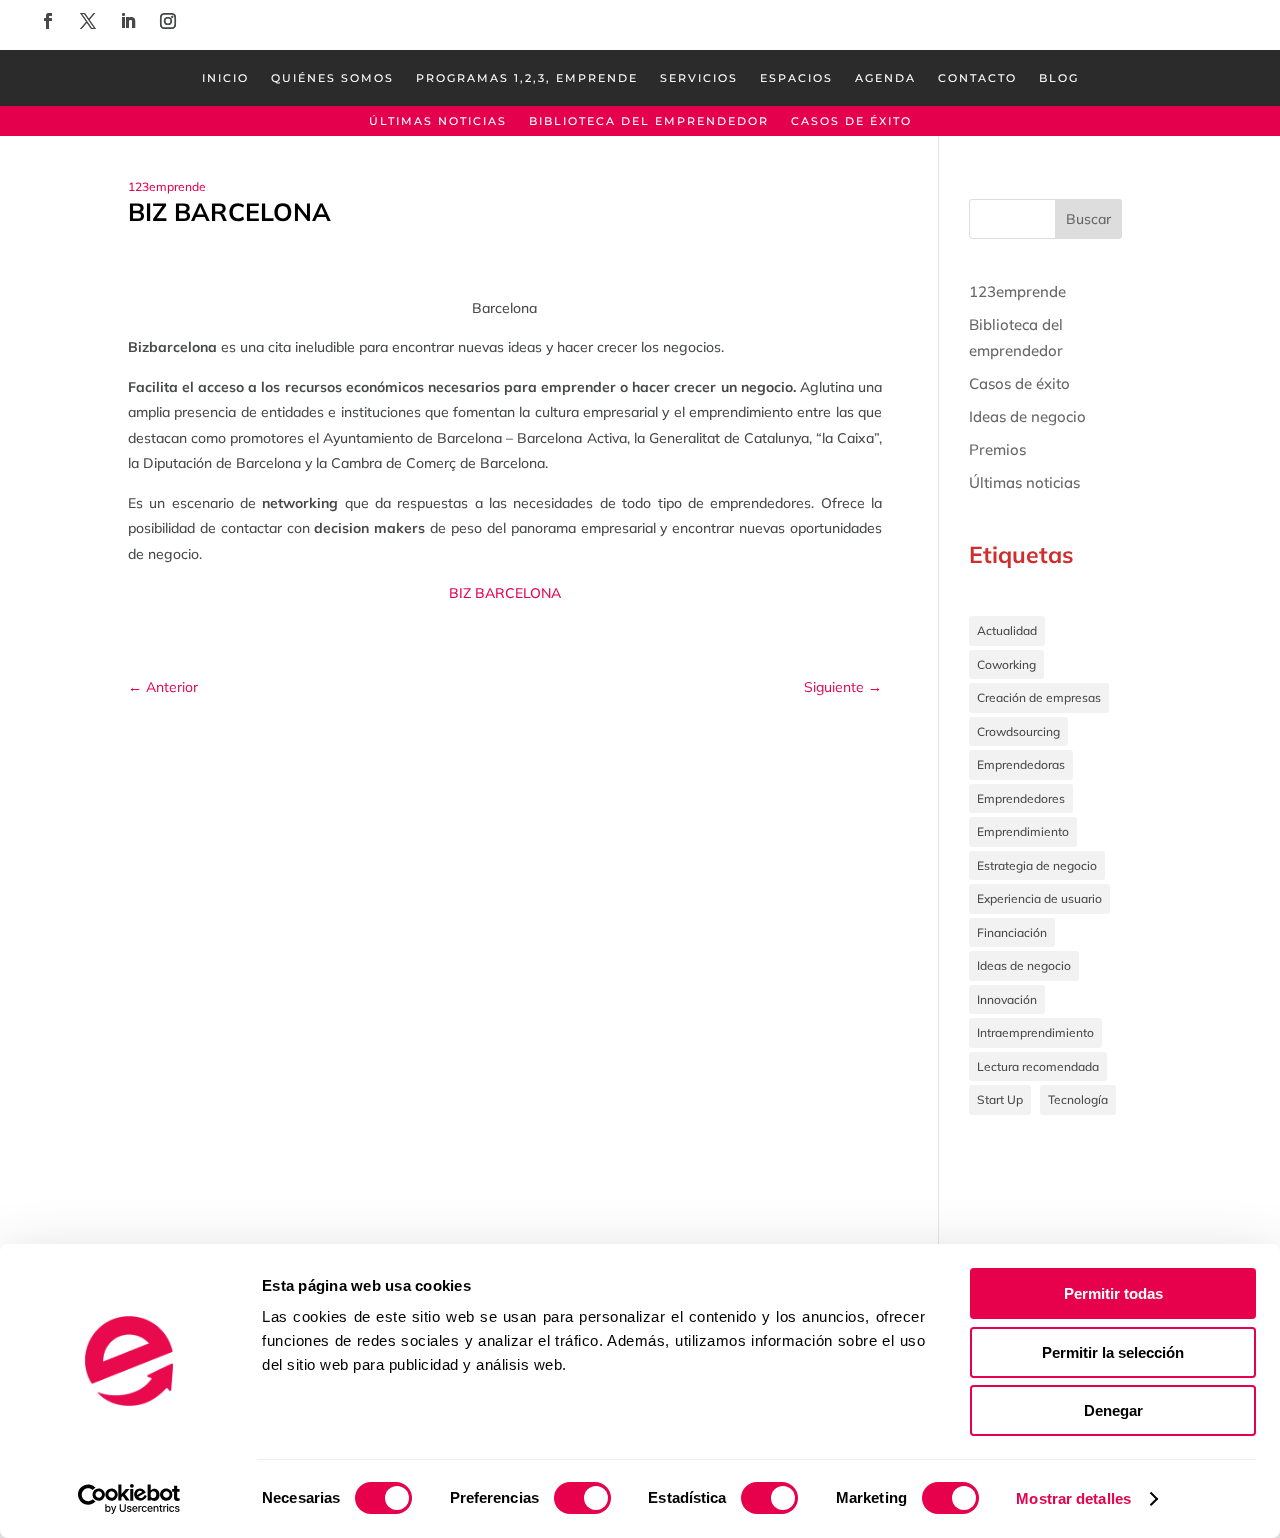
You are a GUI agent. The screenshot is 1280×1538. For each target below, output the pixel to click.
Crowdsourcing (1018, 731)
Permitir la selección (1113, 1352)
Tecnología (1078, 1099)
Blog (1059, 78)
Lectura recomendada (1038, 1066)
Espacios (796, 78)
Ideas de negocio (1027, 416)
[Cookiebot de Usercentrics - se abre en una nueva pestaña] (129, 1499)
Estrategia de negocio (1037, 865)
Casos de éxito (851, 121)
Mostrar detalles (1073, 1498)
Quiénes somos (332, 78)
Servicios (699, 78)
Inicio (225, 78)
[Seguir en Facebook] (48, 21)
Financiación (1012, 932)
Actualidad (1007, 630)
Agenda (885, 78)
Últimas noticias (438, 121)
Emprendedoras (1021, 764)
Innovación (1007, 999)
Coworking (1006, 664)
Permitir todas (1113, 1293)
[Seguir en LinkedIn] (128, 21)
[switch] (582, 1498)
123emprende (167, 186)
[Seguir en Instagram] (168, 21)
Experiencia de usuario (1039, 898)
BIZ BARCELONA (505, 593)
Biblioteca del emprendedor (649, 121)
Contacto (977, 78)
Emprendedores (1021, 798)
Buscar (1088, 219)
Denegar (1113, 1410)
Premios (997, 449)
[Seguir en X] (88, 21)
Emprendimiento (1023, 831)
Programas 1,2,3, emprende (527, 78)
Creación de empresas (1039, 697)
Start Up (1000, 1099)
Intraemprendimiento (1035, 1032)
